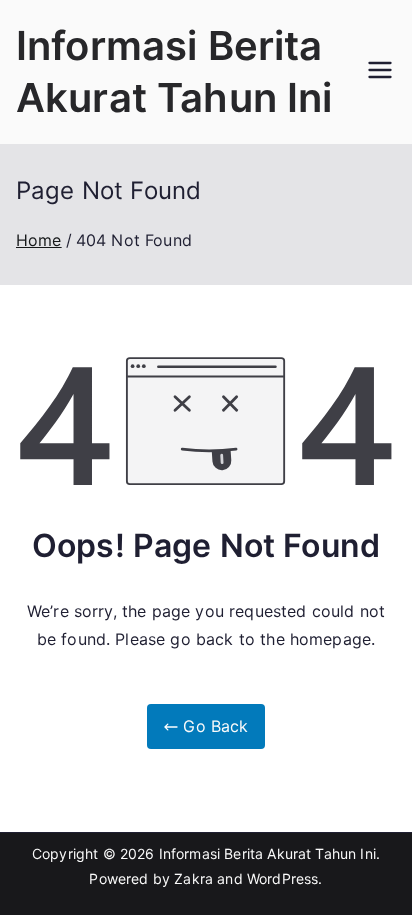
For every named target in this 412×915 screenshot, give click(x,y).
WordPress (282, 878)
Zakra (193, 878)
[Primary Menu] (380, 72)
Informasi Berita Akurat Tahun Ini (267, 853)
